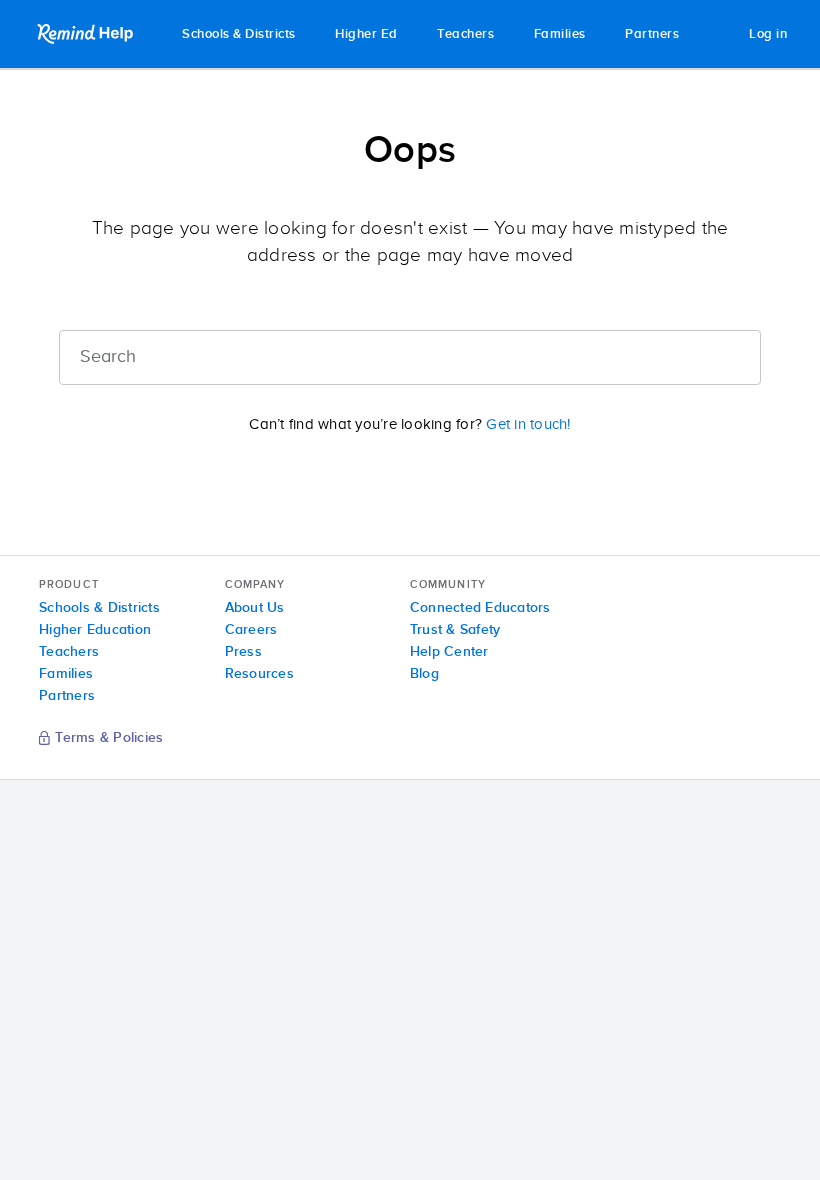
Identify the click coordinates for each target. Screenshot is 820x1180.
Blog (424, 674)
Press (243, 652)
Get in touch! (528, 424)
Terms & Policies (109, 739)
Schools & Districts (239, 34)
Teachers (465, 34)
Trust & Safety (455, 630)
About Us (255, 608)
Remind (87, 34)
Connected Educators (480, 608)
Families (560, 34)
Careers (251, 630)
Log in (768, 34)
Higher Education (95, 630)
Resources (259, 674)
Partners (652, 34)
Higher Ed (366, 34)
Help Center (449, 652)
